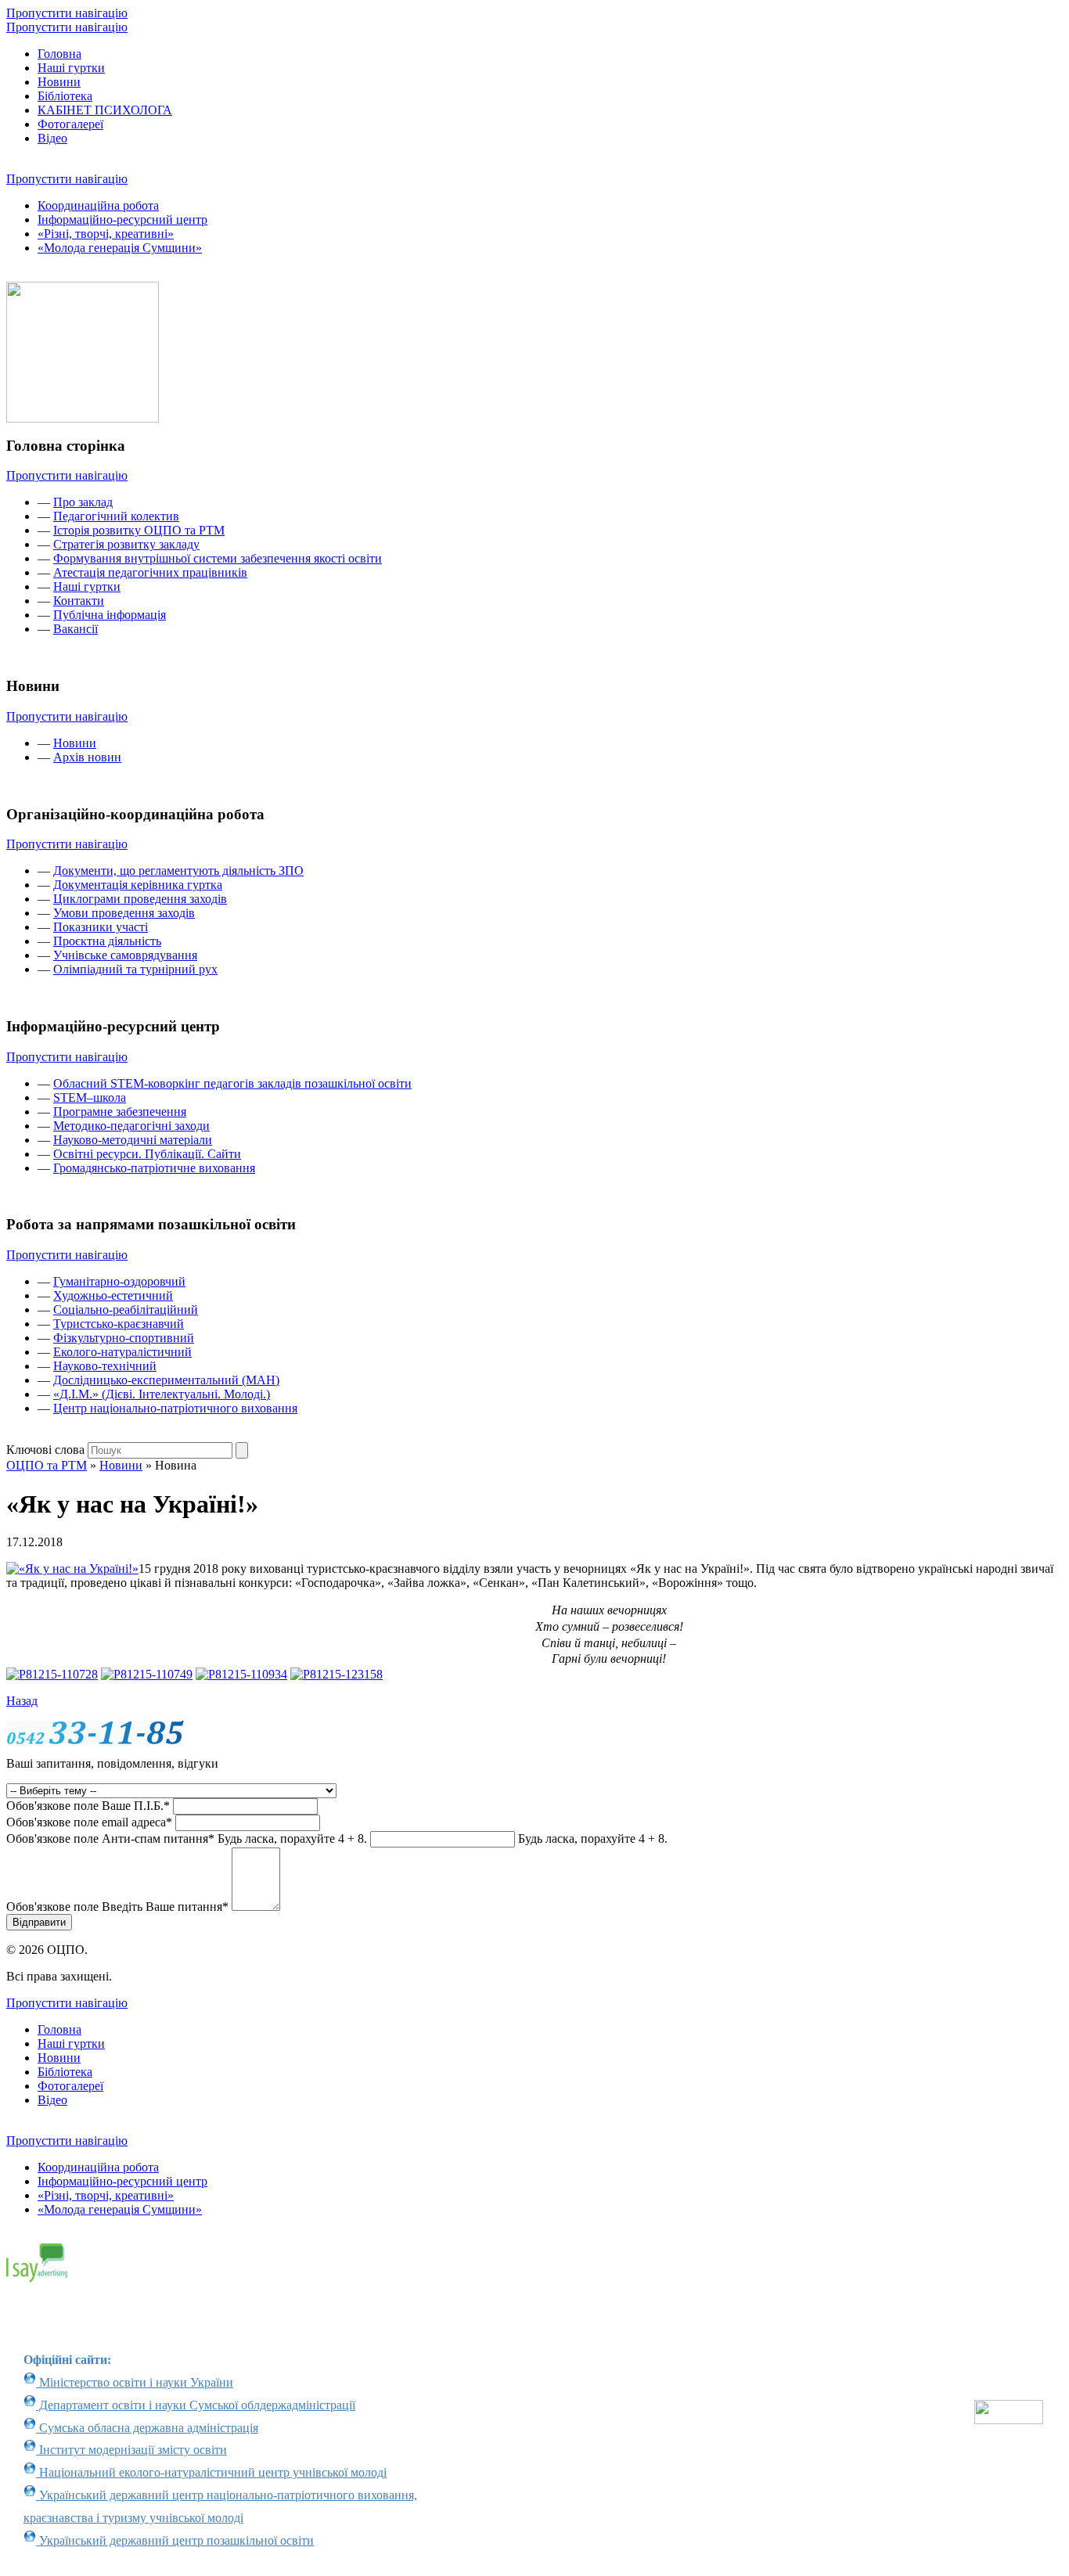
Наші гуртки (71, 68)
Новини (59, 82)
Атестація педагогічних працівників (150, 572)
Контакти (79, 601)
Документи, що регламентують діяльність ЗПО (178, 871)
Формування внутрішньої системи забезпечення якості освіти (218, 558)
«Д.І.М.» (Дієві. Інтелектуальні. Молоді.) (162, 1394)
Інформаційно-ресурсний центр (122, 219)
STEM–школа (90, 1097)
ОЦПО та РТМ (47, 1465)
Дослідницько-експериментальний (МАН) (166, 1380)
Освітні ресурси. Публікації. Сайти (147, 1154)
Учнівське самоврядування (125, 955)
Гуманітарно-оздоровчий (119, 1281)
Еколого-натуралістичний (122, 1352)
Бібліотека (65, 96)
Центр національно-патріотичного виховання (175, 1408)
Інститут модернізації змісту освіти (131, 2450)
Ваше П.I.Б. (88, 1806)
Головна (59, 54)
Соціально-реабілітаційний (126, 1310)
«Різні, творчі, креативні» (106, 234)
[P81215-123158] (337, 1674)
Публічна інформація (110, 615)
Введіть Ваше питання (117, 1907)
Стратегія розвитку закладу (126, 544)
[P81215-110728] (52, 1674)
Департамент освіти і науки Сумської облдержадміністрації (196, 2405)
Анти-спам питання (187, 1838)
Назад (22, 1701)
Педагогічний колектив (116, 516)
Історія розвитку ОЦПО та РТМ (139, 530)
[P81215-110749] (147, 1674)
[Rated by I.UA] (1009, 2420)
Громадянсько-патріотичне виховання (154, 1168)
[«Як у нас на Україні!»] (72, 1569)
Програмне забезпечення (120, 1112)
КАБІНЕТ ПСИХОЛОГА (105, 110)
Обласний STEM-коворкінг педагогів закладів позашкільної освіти (232, 1083)
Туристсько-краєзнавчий (119, 1324)
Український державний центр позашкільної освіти (175, 2540)
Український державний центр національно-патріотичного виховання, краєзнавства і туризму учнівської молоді (220, 2506)
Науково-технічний (105, 1366)
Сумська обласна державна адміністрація (147, 2428)
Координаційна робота (98, 205)
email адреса (89, 1822)
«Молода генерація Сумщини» (120, 248)
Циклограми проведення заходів (140, 899)
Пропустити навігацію (67, 13)
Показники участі (101, 927)
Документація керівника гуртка (138, 885)
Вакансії (76, 629)
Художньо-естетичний (113, 1295)
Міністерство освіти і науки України (135, 2382)
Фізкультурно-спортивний (124, 1338)
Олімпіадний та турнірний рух (135, 969)
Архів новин (87, 757)
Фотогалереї (70, 124)
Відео (52, 138)
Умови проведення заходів (124, 913)
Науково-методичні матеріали (133, 1140)
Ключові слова (45, 1450)
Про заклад (83, 502)
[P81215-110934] (241, 1674)
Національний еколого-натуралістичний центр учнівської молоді (211, 2472)
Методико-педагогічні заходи (131, 1126)
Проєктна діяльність (107, 941)
